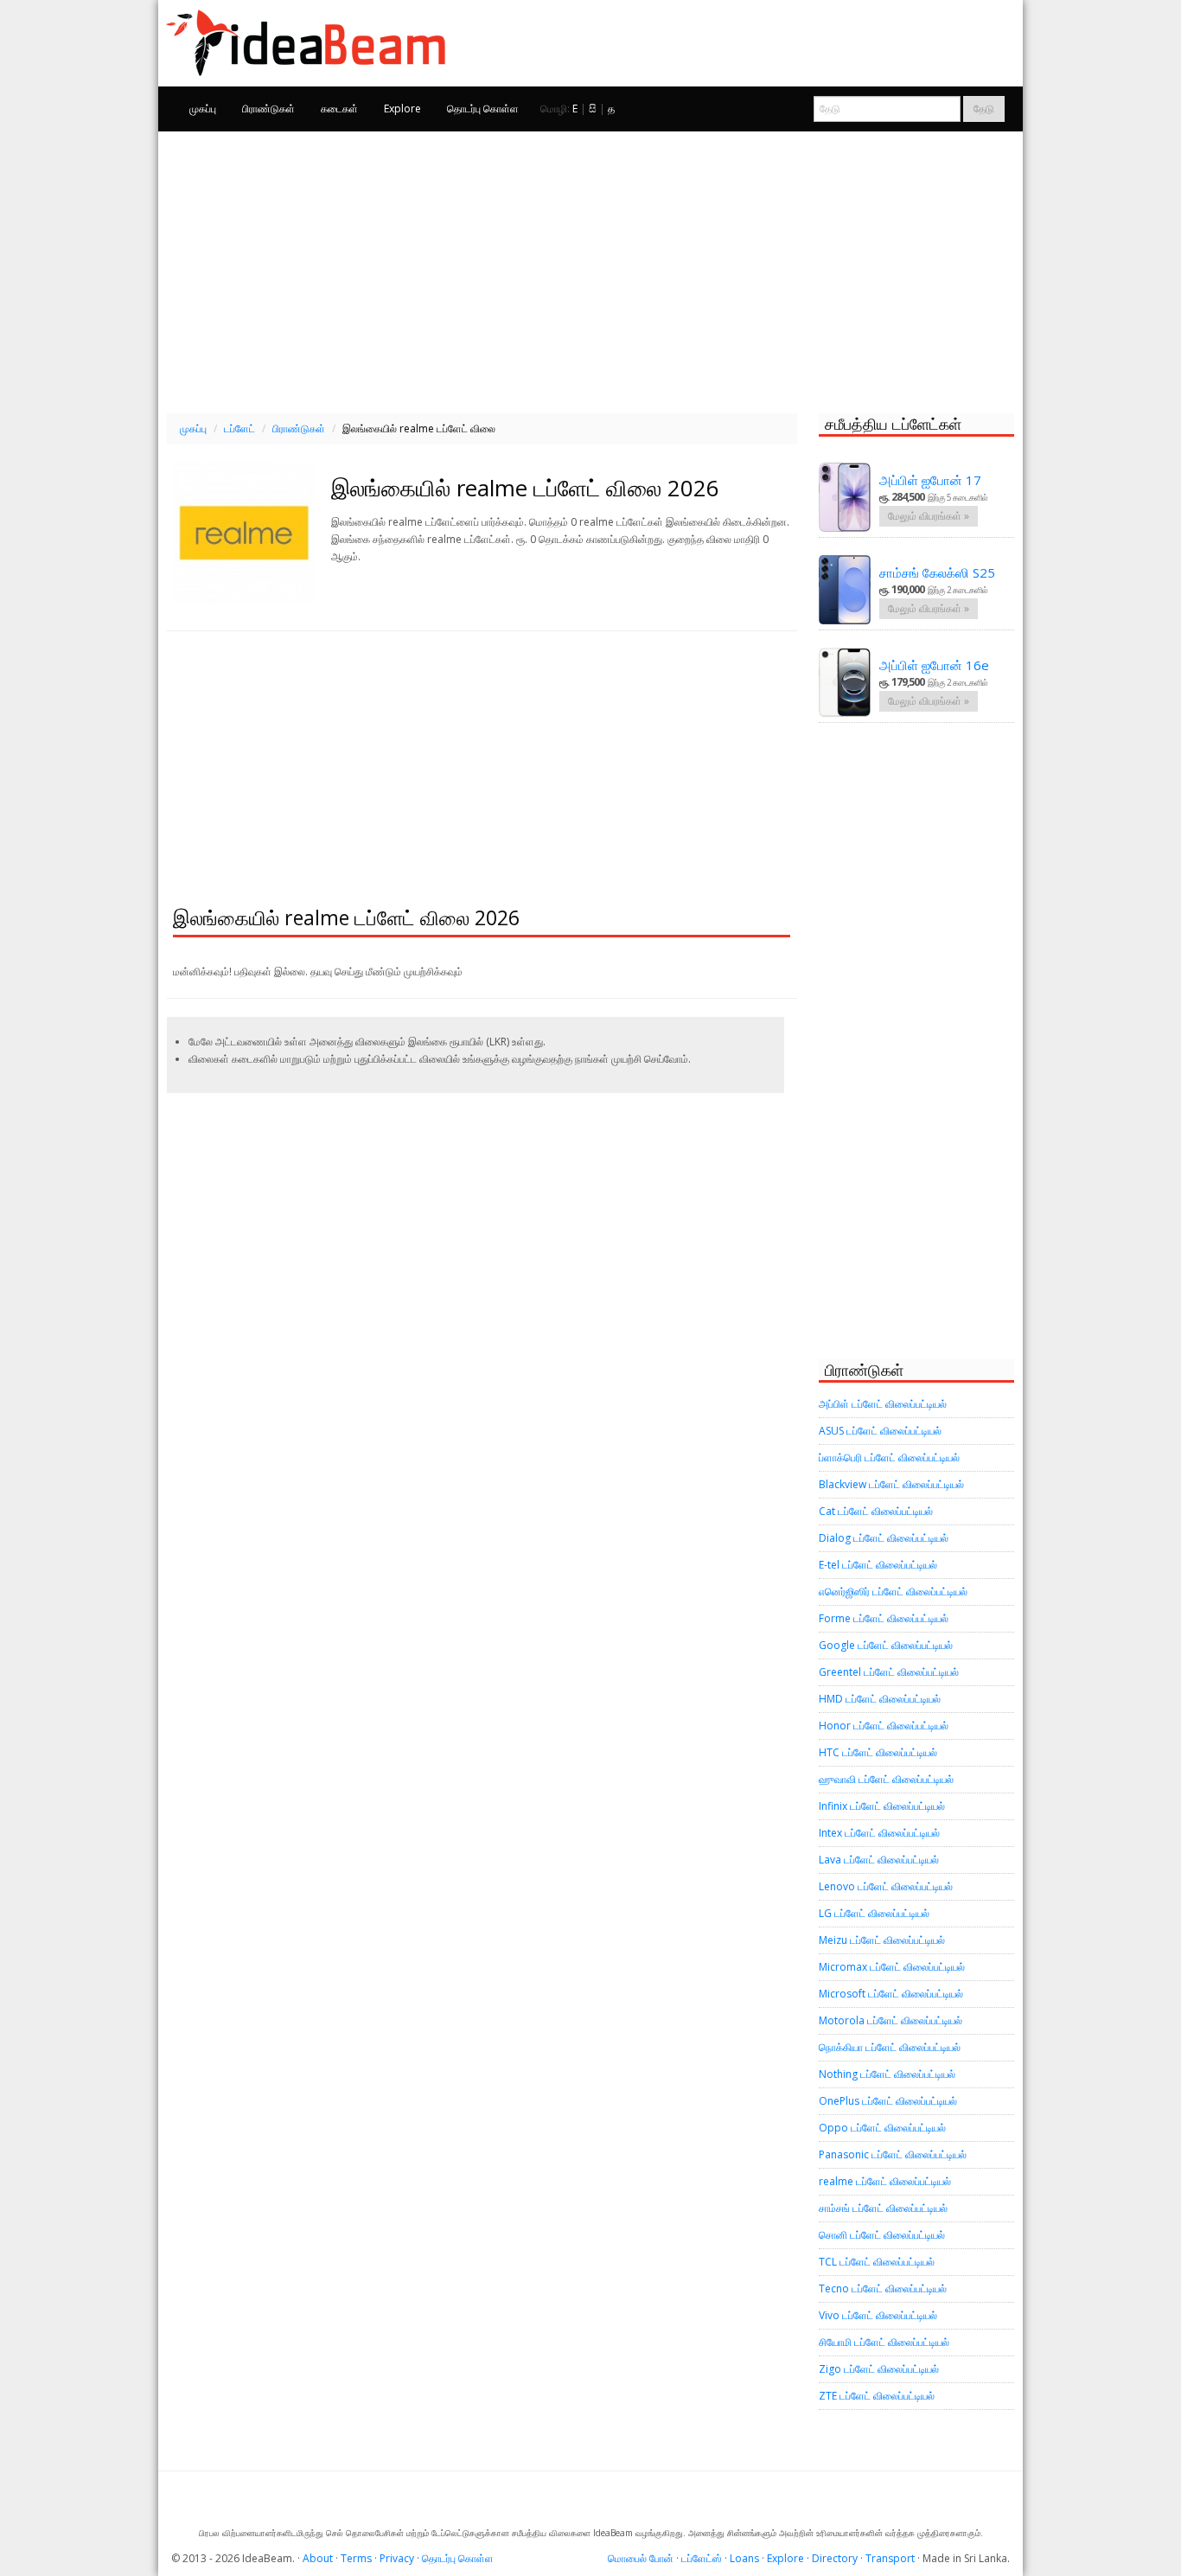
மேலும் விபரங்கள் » (929, 516)
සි (593, 109)
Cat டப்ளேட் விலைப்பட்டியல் (876, 1511)
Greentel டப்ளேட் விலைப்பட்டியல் (889, 1672)
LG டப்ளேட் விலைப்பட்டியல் (874, 1913)
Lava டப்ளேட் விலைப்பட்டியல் (879, 1860)
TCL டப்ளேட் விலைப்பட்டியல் (877, 2262)
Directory (835, 2558)
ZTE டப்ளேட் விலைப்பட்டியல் (877, 2396)
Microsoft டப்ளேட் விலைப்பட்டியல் (891, 1994)
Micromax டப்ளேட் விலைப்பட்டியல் (892, 1967)
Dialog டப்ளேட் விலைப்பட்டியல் (884, 1538)
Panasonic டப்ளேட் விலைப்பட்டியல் (893, 2154)
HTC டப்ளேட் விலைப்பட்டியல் (878, 1752)
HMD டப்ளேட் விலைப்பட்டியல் (880, 1699)
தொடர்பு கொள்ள (483, 109)
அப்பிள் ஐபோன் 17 (930, 480)
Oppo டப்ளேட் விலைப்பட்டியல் (882, 2128)
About (318, 2558)
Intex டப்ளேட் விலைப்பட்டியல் (879, 1833)
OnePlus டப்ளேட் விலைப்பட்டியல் (888, 2101)
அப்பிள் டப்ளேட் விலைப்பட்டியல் (883, 1404)
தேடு (984, 109)
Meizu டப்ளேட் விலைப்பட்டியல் (882, 1940)
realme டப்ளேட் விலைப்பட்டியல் (885, 2181)
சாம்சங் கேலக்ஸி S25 (937, 572)
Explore (402, 109)
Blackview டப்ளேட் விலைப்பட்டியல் (891, 1484)
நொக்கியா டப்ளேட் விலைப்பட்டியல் (890, 2047)
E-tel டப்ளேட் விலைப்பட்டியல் (878, 1565)
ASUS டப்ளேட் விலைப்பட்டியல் (880, 1431)
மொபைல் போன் (641, 2558)
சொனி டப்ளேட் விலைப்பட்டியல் (882, 2235)
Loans (744, 2558)
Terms (356, 2558)
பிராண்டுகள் (268, 109)
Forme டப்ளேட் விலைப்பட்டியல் (884, 1618)
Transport (890, 2558)
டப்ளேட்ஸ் (702, 2558)
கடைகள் (339, 109)
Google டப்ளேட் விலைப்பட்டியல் (886, 1645)
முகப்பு (203, 109)
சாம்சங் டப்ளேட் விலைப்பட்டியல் (883, 2208)
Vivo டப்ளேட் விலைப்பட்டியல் (878, 2315)
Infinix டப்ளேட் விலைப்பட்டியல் (882, 1806)
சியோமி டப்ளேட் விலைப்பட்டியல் (884, 2342)
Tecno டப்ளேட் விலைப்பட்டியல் (883, 2288)
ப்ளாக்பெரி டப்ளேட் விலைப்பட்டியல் (889, 1457)
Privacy (397, 2558)
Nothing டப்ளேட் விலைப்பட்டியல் (887, 2074)
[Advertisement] (590, 270)
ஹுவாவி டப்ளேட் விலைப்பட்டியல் (886, 1779)
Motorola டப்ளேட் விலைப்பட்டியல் (891, 2020)
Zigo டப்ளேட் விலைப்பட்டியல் (879, 2369)
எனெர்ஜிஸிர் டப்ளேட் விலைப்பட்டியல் (893, 1592)
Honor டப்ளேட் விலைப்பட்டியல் (884, 1726)
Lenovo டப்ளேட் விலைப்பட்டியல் (886, 1886)
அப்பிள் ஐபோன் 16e (934, 665)
